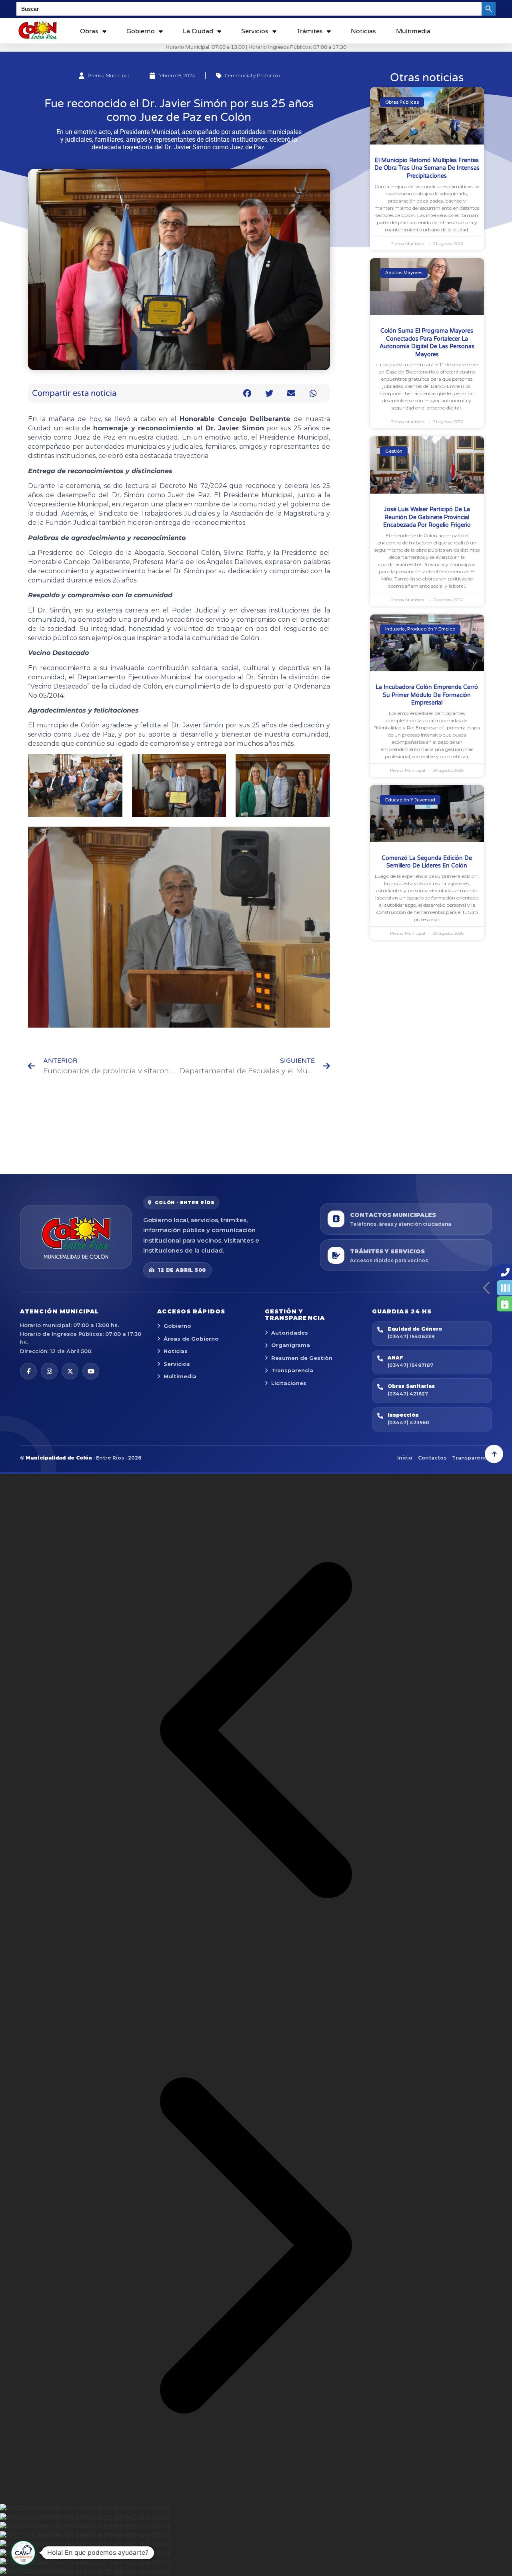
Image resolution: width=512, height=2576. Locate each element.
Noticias (363, 31)
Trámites (310, 31)
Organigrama (291, 1345)
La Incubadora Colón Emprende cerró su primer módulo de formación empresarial (427, 695)
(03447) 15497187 (410, 1365)
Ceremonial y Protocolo (252, 75)
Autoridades (290, 1333)
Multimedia (413, 31)
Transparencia (292, 1370)
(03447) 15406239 (411, 1336)
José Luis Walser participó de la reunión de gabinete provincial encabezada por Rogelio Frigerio (427, 517)
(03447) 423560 (408, 1423)
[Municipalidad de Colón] (76, 1237)
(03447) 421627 (408, 1394)
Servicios (255, 31)
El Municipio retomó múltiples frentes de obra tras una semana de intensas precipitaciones (427, 168)
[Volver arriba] (494, 1454)
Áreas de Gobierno (191, 1339)
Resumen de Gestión (302, 1358)
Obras (89, 31)
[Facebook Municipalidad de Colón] (28, 1371)
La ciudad (198, 31)
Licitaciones (289, 1383)
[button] (247, 393)
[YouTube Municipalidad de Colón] (91, 1371)
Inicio (405, 1458)
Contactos (432, 1458)
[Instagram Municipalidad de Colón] (49, 1371)
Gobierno (141, 31)
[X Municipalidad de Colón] (70, 1371)
